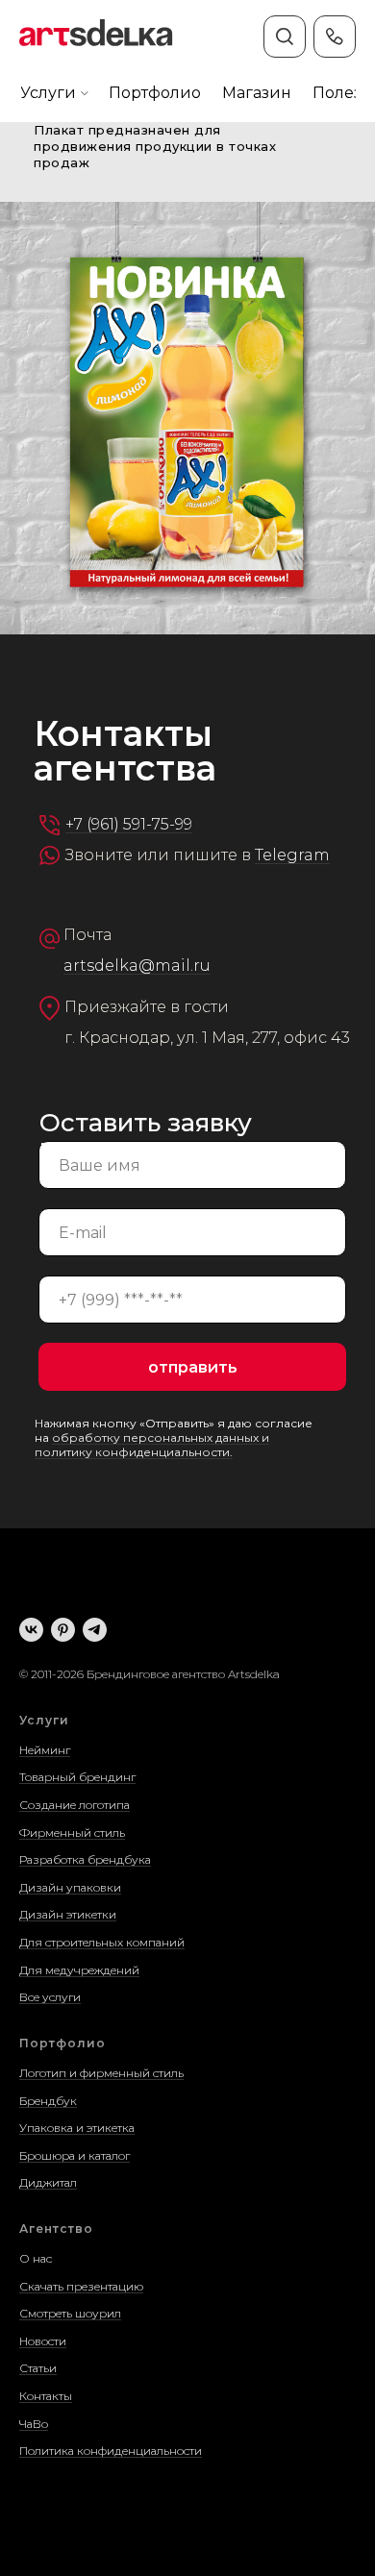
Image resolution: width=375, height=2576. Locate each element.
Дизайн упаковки (70, 1887)
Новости (43, 2341)
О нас (36, 2258)
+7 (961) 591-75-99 (129, 824)
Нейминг (45, 1750)
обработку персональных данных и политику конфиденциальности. (152, 1445)
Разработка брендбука (85, 1859)
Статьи (38, 2368)
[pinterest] (63, 1630)
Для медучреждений (79, 1970)
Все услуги (50, 1997)
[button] (48, 94)
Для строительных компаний (102, 1942)
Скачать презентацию (81, 2286)
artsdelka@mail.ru (137, 966)
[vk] (31, 1630)
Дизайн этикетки (68, 1914)
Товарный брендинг (77, 1777)
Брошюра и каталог (75, 2155)
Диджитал (48, 2182)
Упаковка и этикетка (77, 2128)
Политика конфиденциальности (111, 2451)
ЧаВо (34, 2424)
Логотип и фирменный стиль (101, 2073)
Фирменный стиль (72, 1833)
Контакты (46, 2396)
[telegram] (95, 1630)
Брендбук (48, 2101)
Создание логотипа (75, 1805)
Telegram (292, 855)
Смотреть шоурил (70, 2313)
